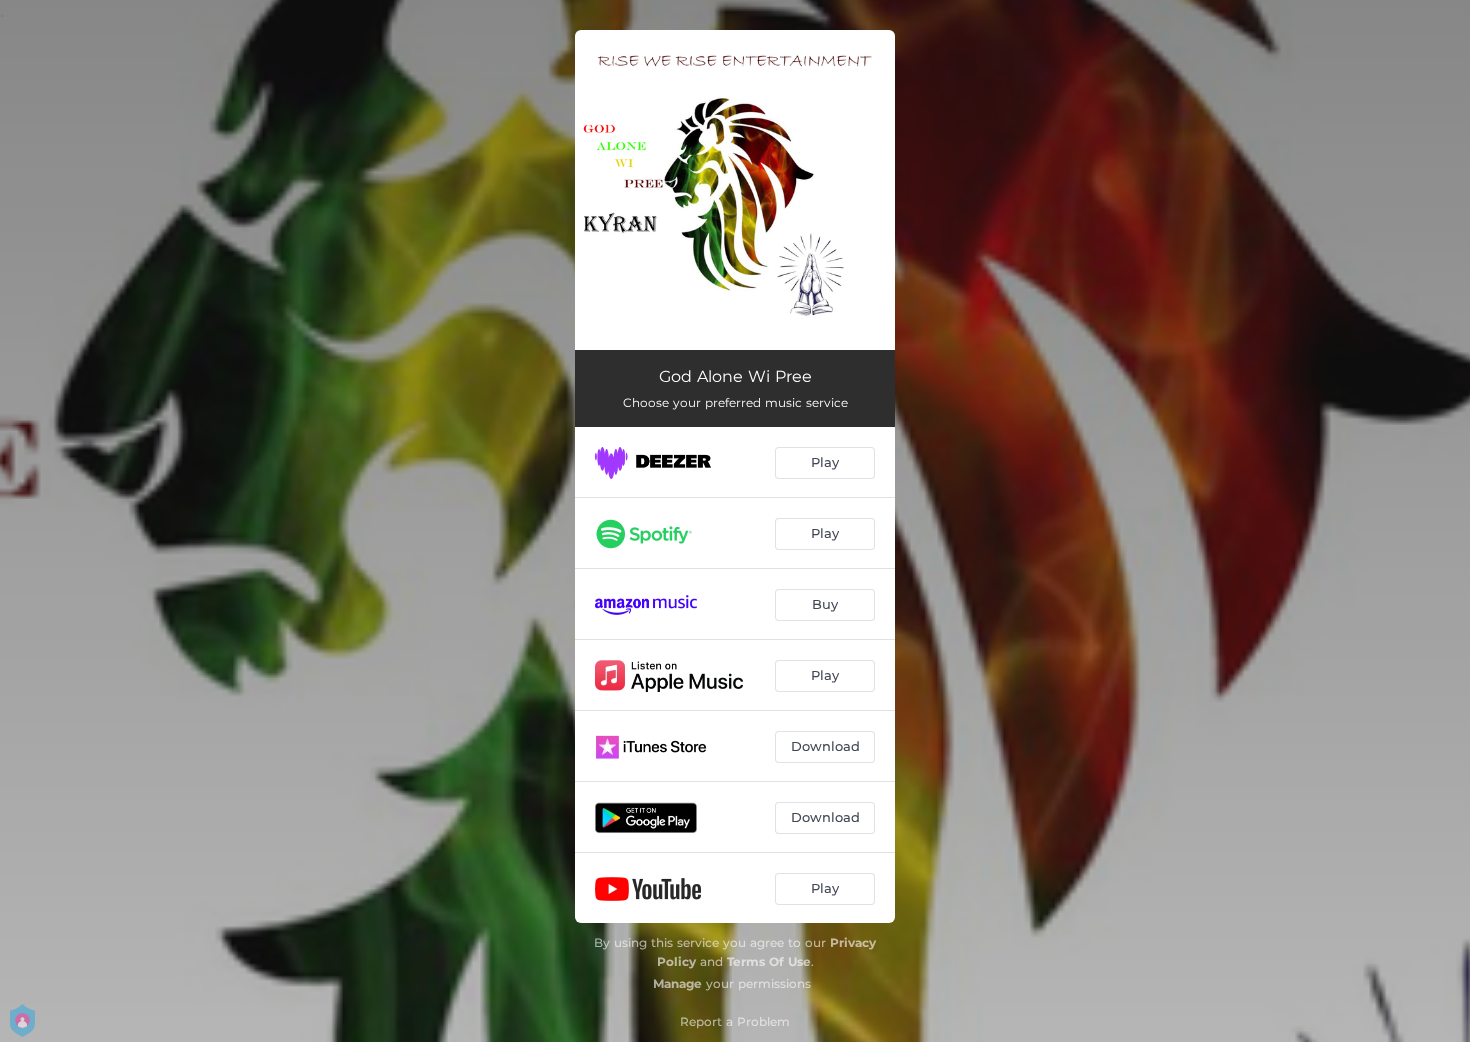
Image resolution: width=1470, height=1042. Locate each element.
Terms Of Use (769, 961)
